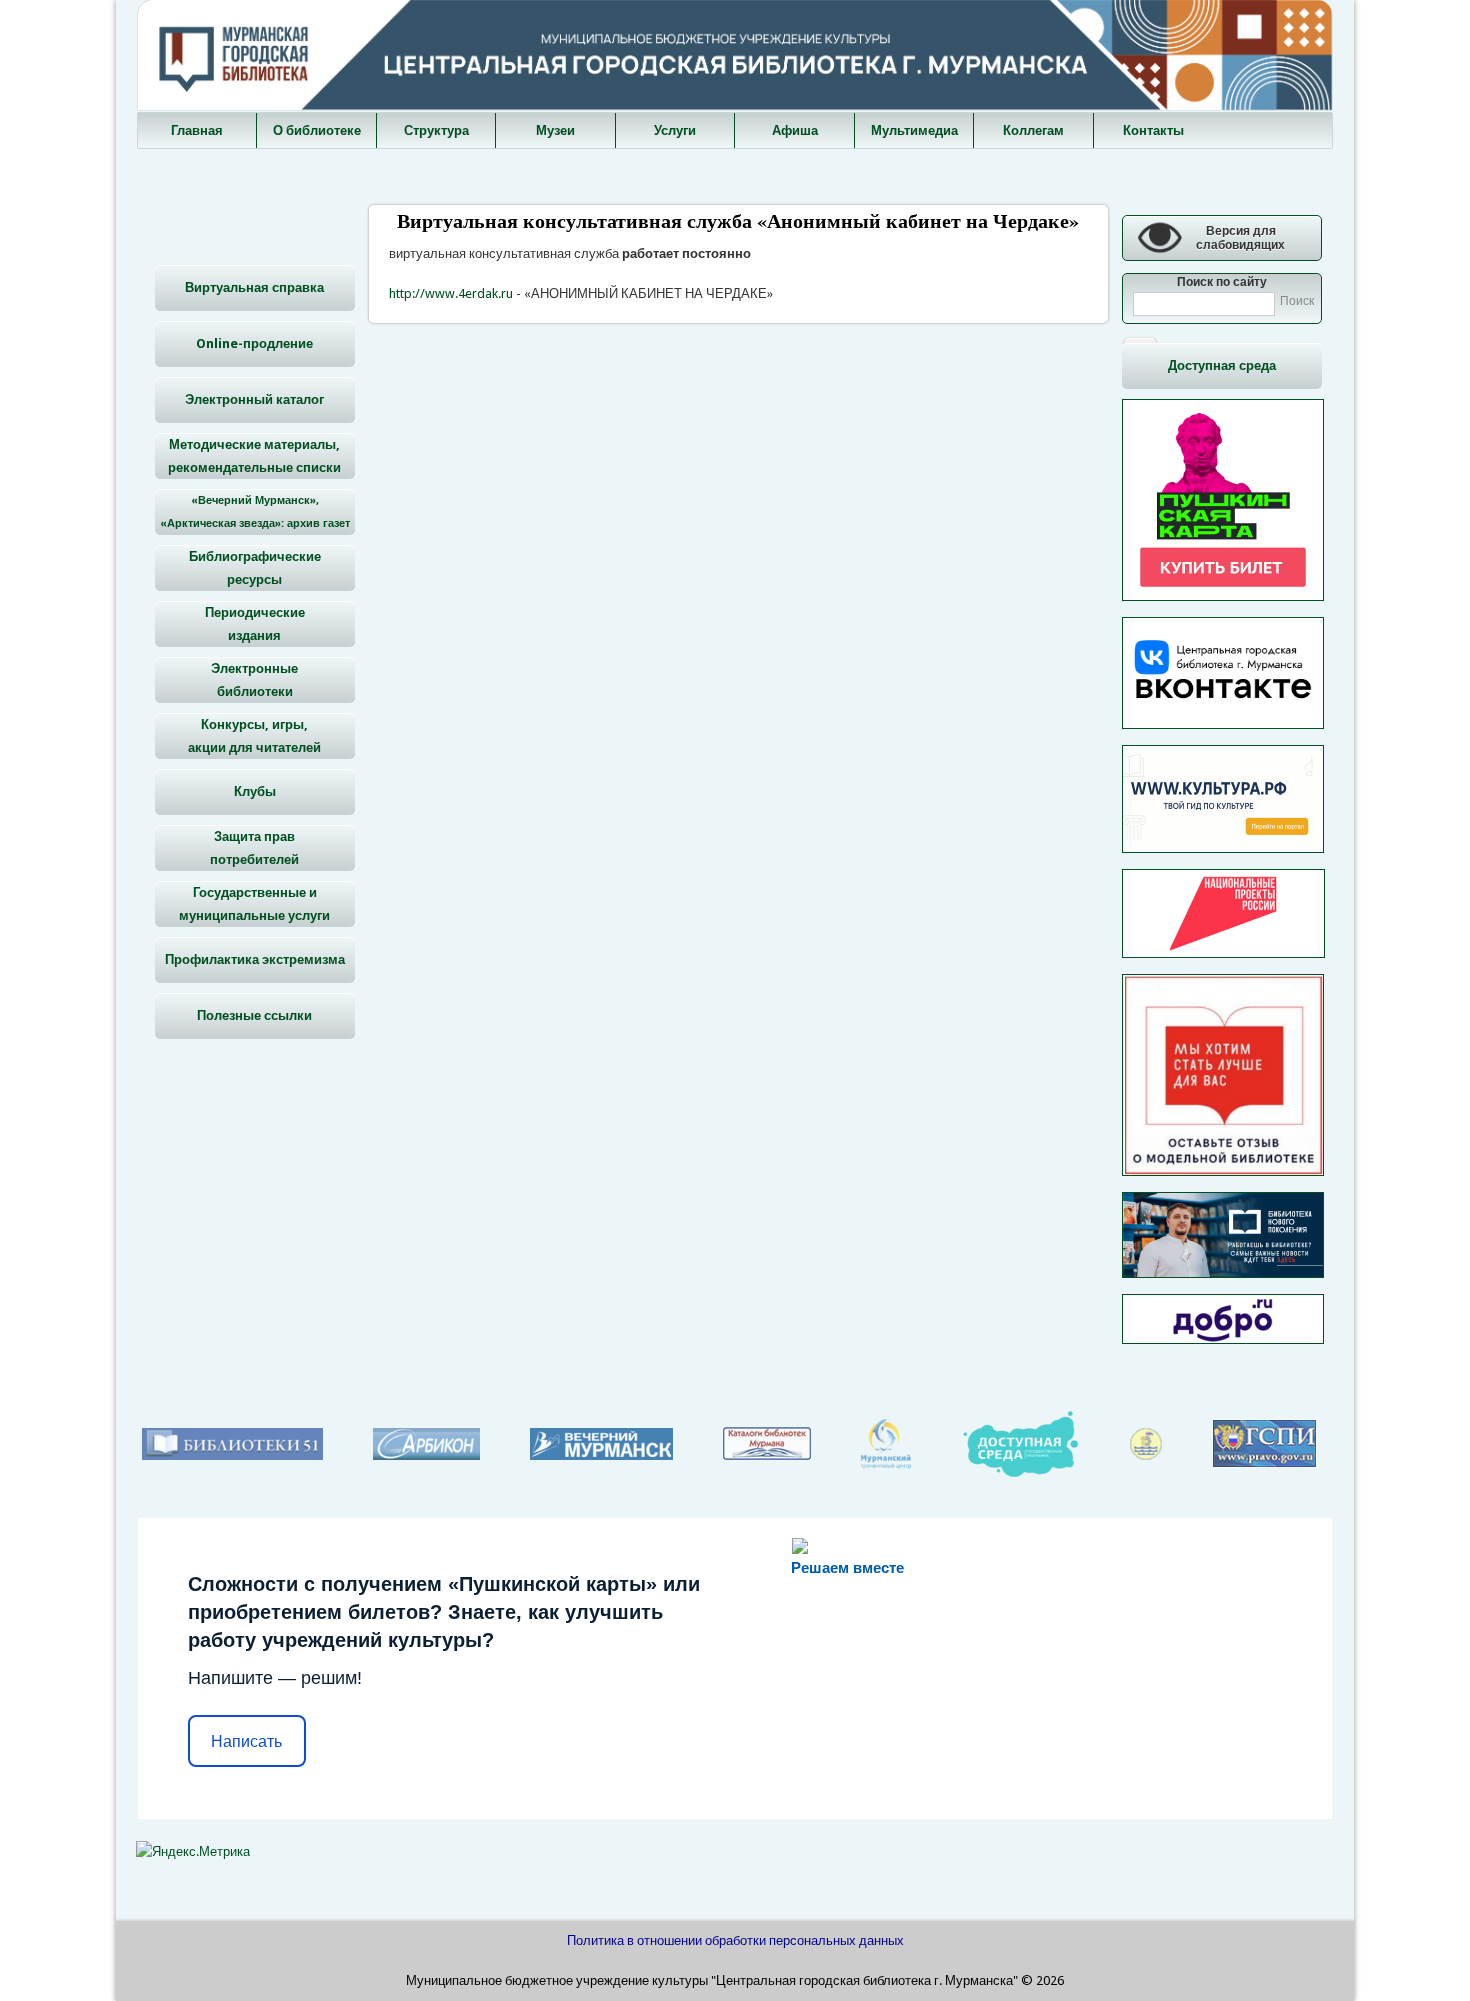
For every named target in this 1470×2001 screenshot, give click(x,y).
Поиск (1297, 301)
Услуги (675, 130)
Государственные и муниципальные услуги (254, 904)
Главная (197, 130)
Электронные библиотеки (254, 680)
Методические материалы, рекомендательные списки (254, 456)
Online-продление (254, 343)
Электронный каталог (254, 399)
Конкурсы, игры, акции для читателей (254, 736)
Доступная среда (1222, 365)
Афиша (795, 130)
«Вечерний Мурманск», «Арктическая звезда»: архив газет (255, 512)
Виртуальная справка (254, 287)
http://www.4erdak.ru (451, 293)
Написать (246, 1741)
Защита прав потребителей (254, 848)
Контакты (1153, 130)
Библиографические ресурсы (255, 568)
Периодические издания (255, 624)
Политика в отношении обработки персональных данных (735, 1940)
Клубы (255, 791)
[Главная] (735, 105)
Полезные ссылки (254, 1015)
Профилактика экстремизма (255, 959)
